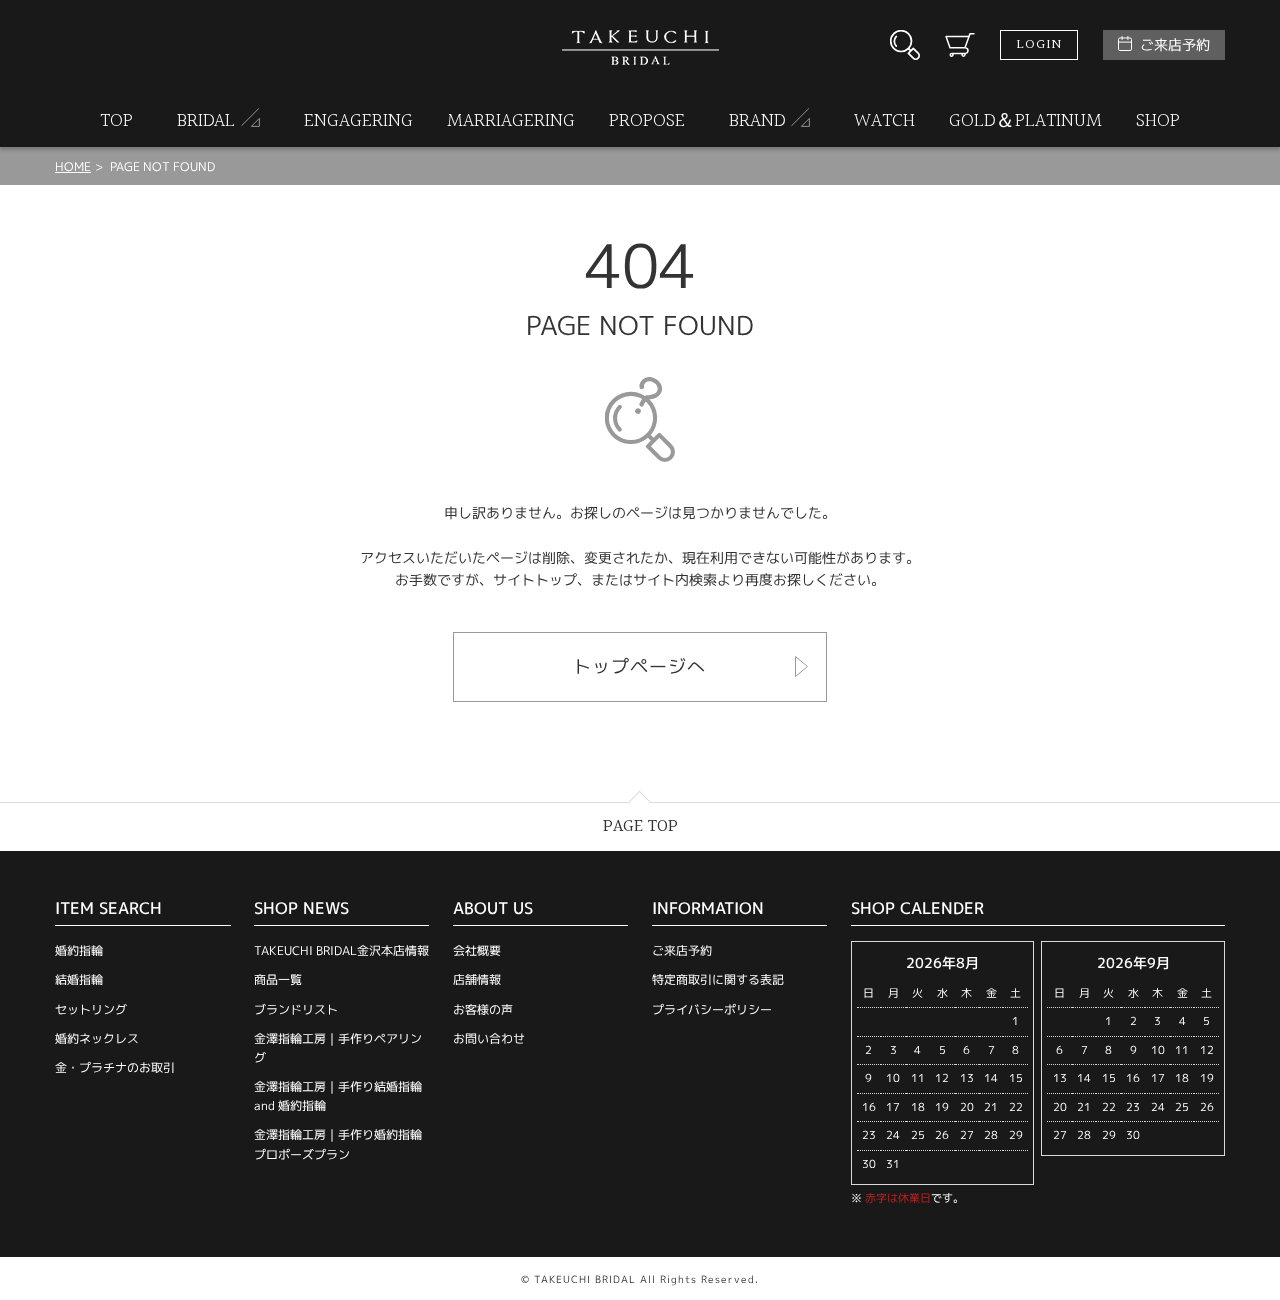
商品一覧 (278, 979)
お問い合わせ (489, 1038)
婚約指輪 (79, 950)
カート (960, 45)
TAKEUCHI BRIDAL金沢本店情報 (341, 950)
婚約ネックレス (97, 1038)
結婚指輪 (79, 979)
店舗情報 (477, 979)
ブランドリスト (296, 1009)
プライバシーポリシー (712, 1009)
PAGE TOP (640, 826)
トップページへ (639, 666)
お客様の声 (483, 1009)
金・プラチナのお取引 (115, 1067)
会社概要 (477, 950)
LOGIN (1039, 45)
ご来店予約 (1175, 44)
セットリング (91, 1009)
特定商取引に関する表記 (718, 979)
